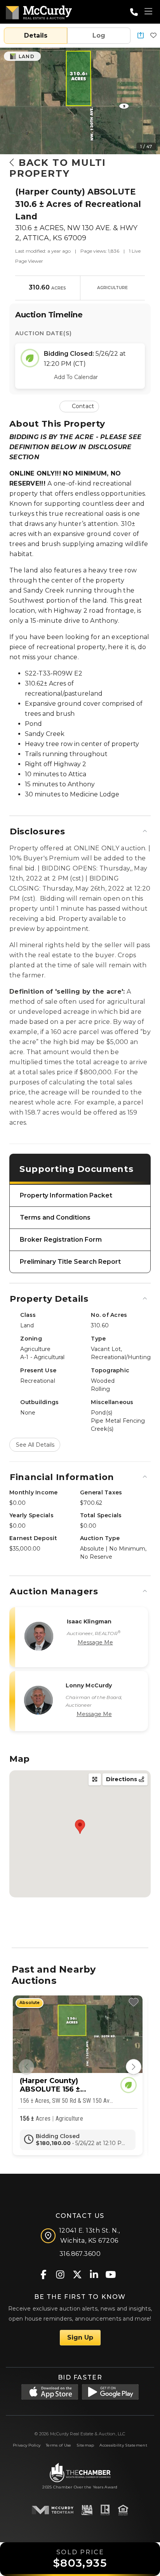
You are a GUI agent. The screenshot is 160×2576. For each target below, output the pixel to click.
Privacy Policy (27, 2445)
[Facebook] (44, 2274)
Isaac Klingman (89, 1621)
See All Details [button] (35, 1445)
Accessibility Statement (123, 2445)
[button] (141, 36)
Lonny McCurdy (89, 1685)
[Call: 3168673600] (134, 12)
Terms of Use (58, 2445)
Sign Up (80, 2337)
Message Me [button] (95, 1642)
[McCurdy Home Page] (39, 11)
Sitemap (85, 2445)
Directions (122, 1779)
